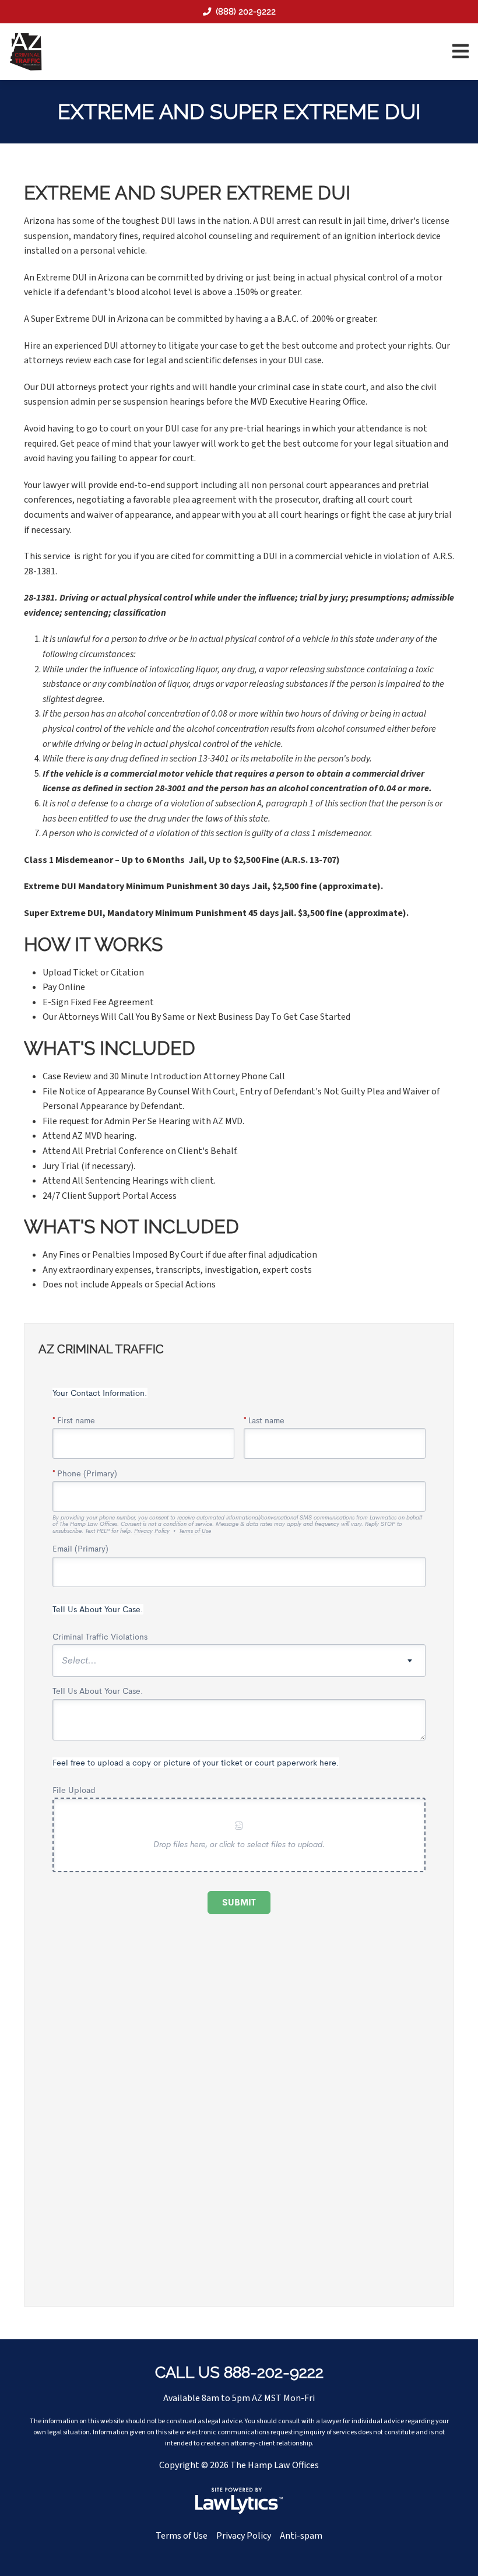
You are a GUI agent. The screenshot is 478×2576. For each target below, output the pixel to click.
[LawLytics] (239, 2501)
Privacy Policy (244, 2536)
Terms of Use (182, 2536)
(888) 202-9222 (246, 11)
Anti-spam (301, 2536)
